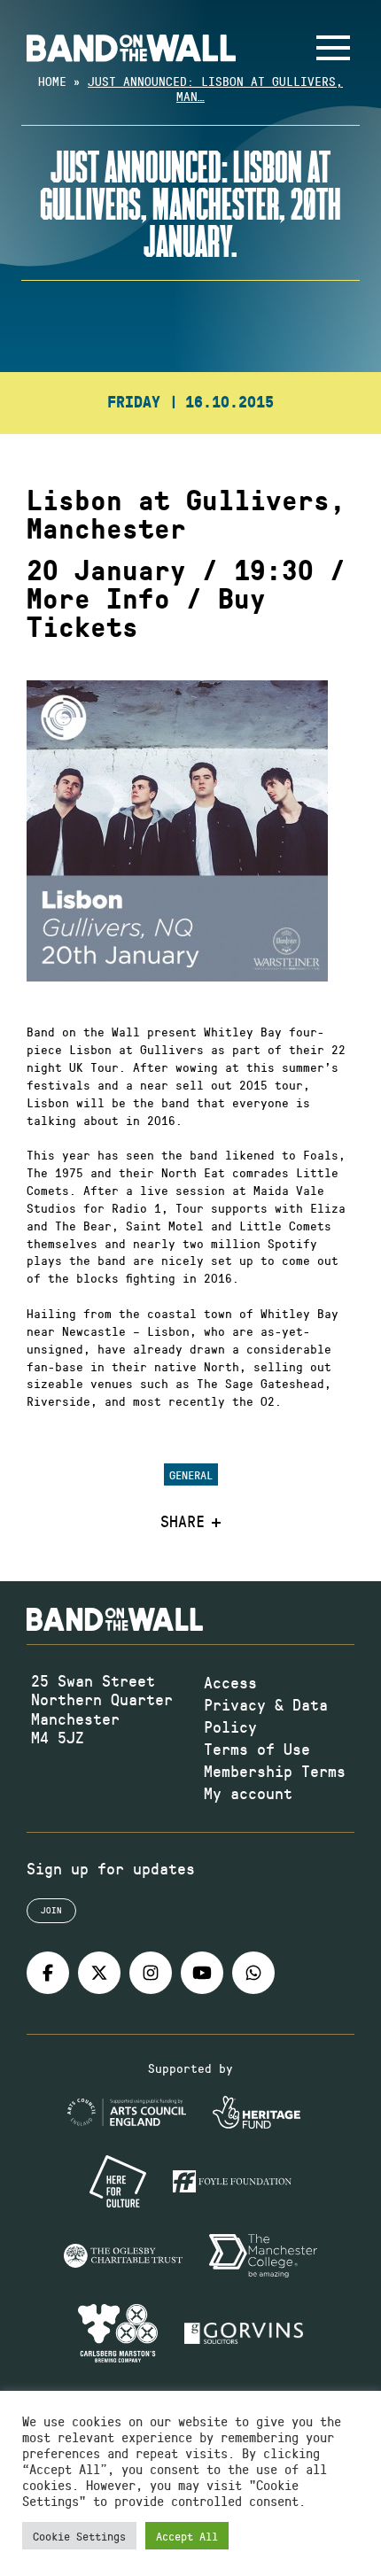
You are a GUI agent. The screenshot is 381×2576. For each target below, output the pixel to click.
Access (230, 1682)
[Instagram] (151, 1973)
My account (248, 1793)
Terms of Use (257, 1749)
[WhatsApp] (253, 1973)
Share (183, 1522)
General (191, 1474)
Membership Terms (275, 1771)
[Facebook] (48, 1973)
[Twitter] (99, 1973)
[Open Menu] (333, 48)
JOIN (51, 1910)
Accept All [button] (187, 2536)
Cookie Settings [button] (79, 2536)
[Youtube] (202, 1973)
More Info (98, 600)
